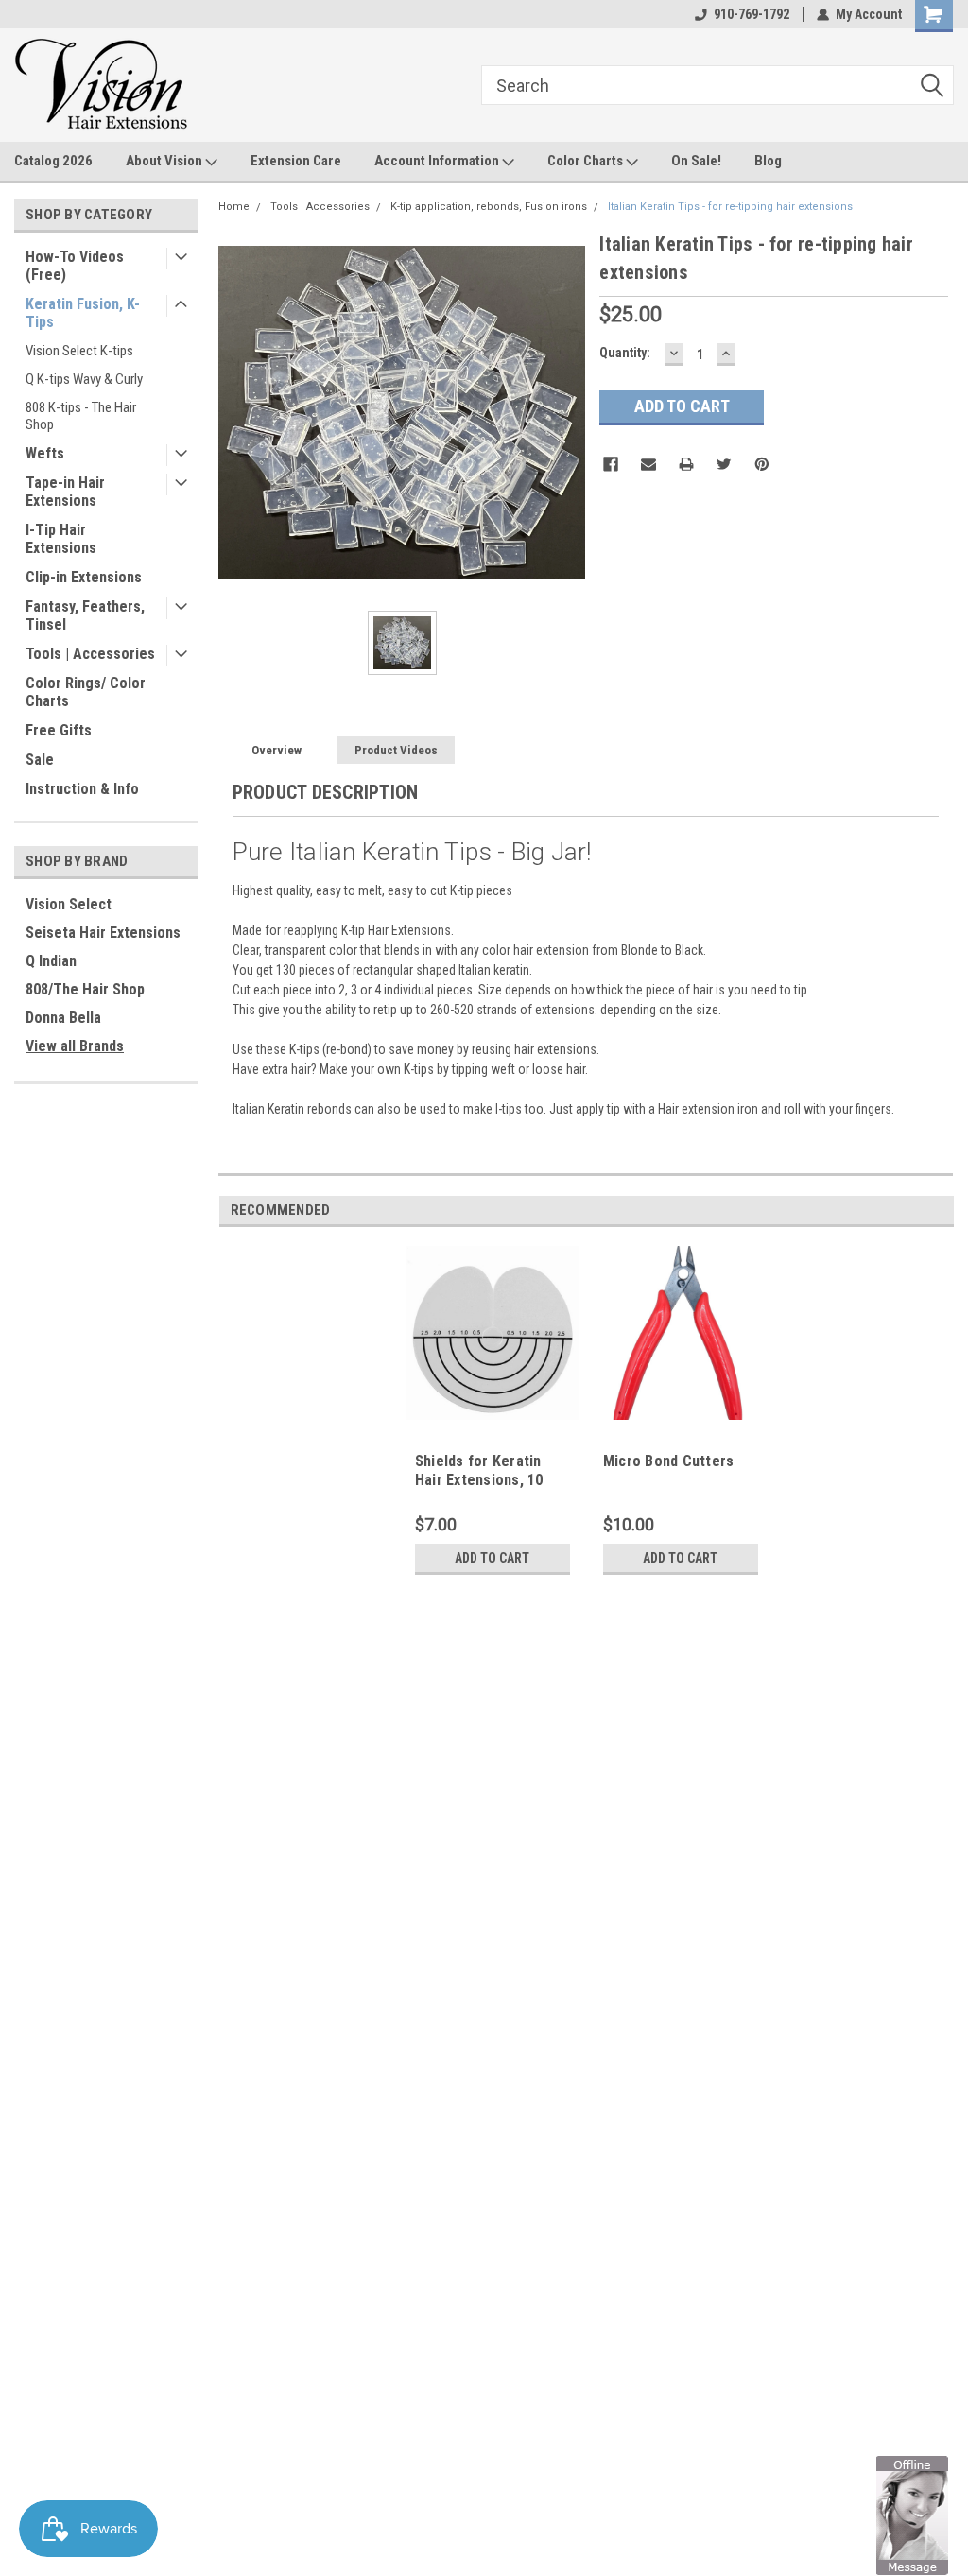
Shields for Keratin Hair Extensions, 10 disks (479, 1480)
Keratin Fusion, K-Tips (83, 313)
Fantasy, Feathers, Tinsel (85, 615)
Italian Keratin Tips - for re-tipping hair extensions (730, 207)
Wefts (45, 453)
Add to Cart (492, 1558)
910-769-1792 (752, 14)
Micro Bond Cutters (669, 1461)
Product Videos (396, 750)
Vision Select (69, 904)
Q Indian (51, 961)
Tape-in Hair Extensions (65, 492)
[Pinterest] (762, 464)
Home (234, 207)
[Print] (686, 464)
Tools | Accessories (90, 654)
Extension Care (296, 161)
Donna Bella (63, 1018)
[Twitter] (724, 464)
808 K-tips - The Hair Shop (81, 416)
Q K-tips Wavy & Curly (84, 379)
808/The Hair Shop (85, 989)
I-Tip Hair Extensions (61, 539)
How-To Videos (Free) (75, 266)
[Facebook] (611, 464)
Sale (40, 760)
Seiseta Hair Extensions (103, 933)
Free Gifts (59, 730)
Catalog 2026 (53, 161)
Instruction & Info (82, 789)
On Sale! (696, 161)
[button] (912, 2515)
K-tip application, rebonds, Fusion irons (489, 207)
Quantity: (625, 353)
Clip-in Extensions (84, 577)
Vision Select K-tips (79, 351)
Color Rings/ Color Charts (86, 692)
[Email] (648, 464)
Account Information (438, 161)
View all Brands (75, 1046)
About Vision (165, 161)
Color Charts (587, 161)
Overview (277, 750)
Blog (768, 161)
